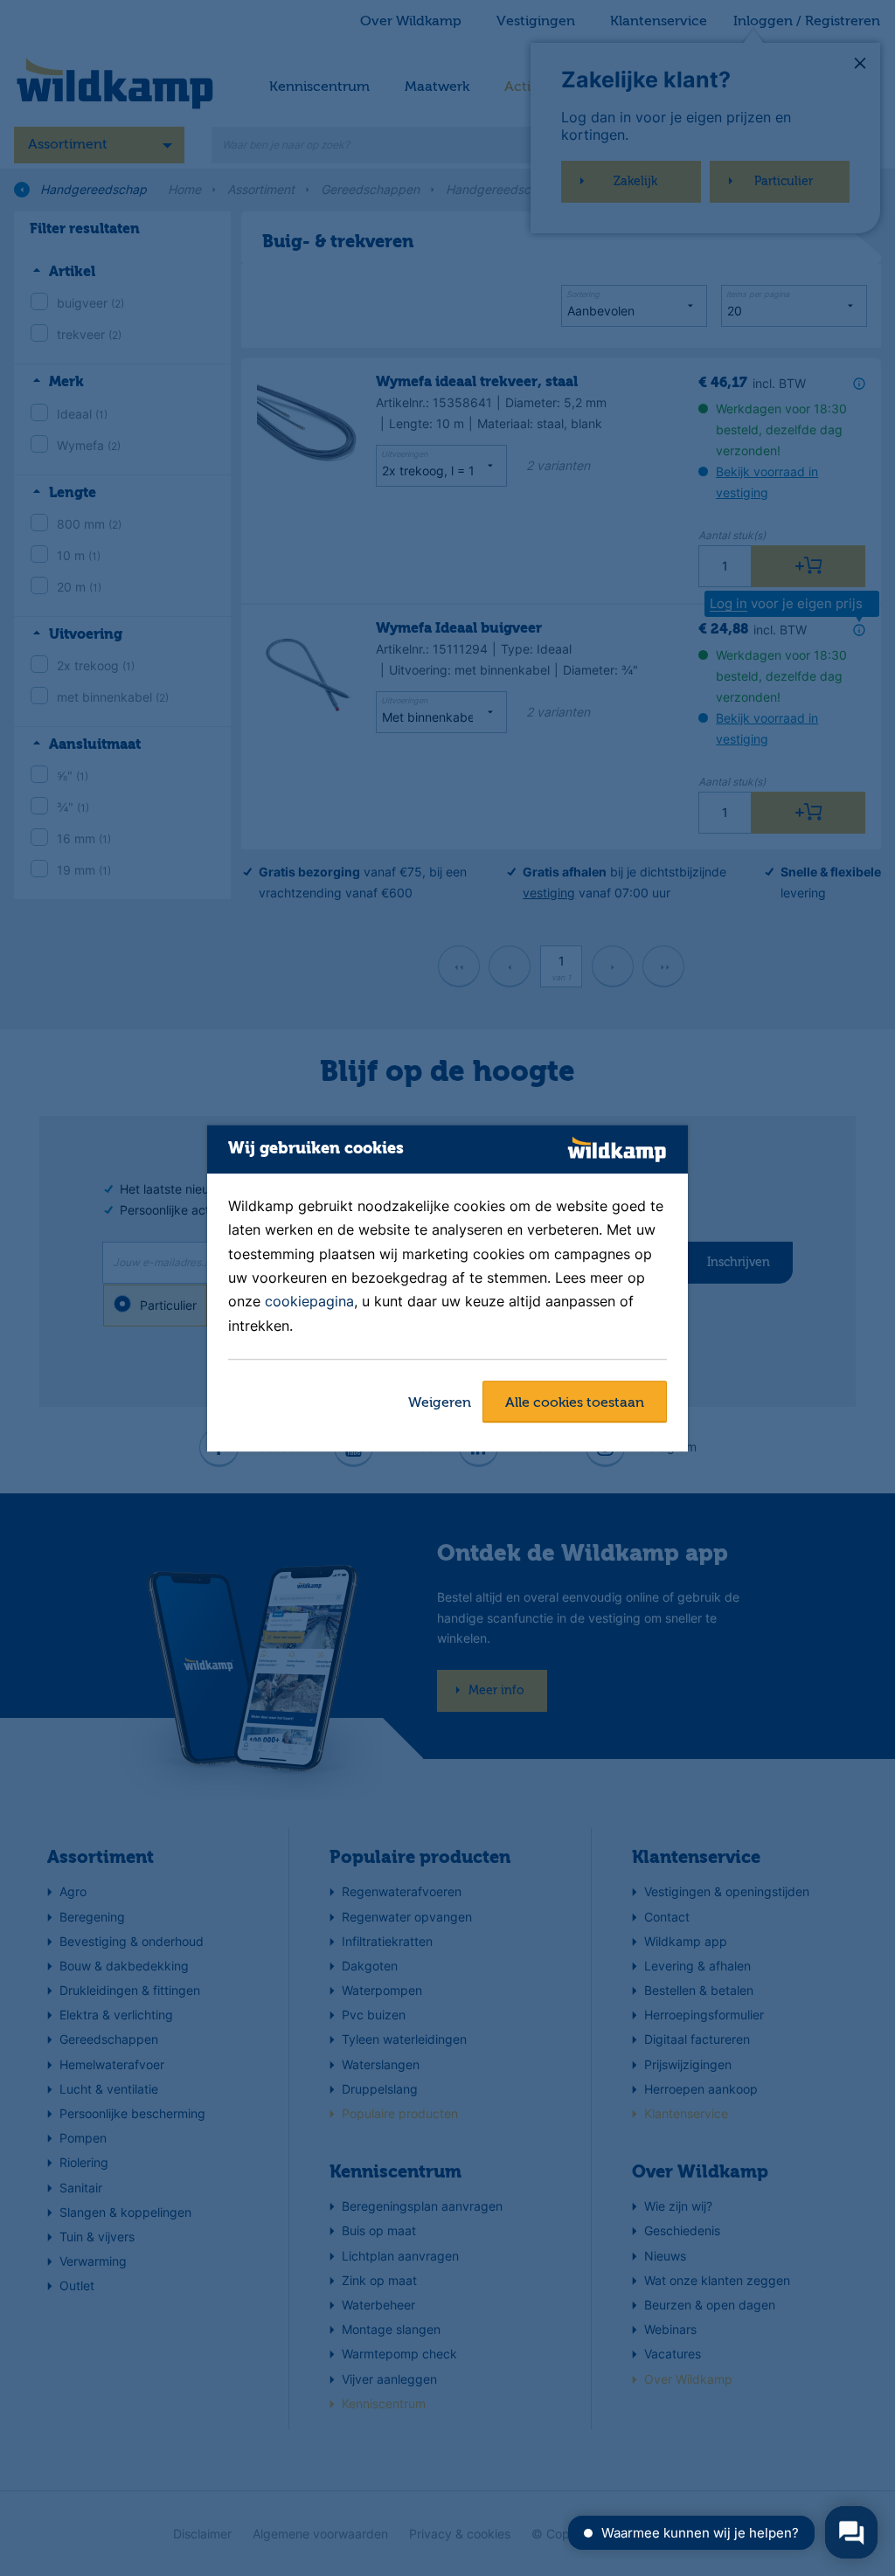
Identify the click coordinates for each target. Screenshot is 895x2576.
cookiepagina (309, 1302)
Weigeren (440, 1403)
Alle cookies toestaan (575, 1403)
